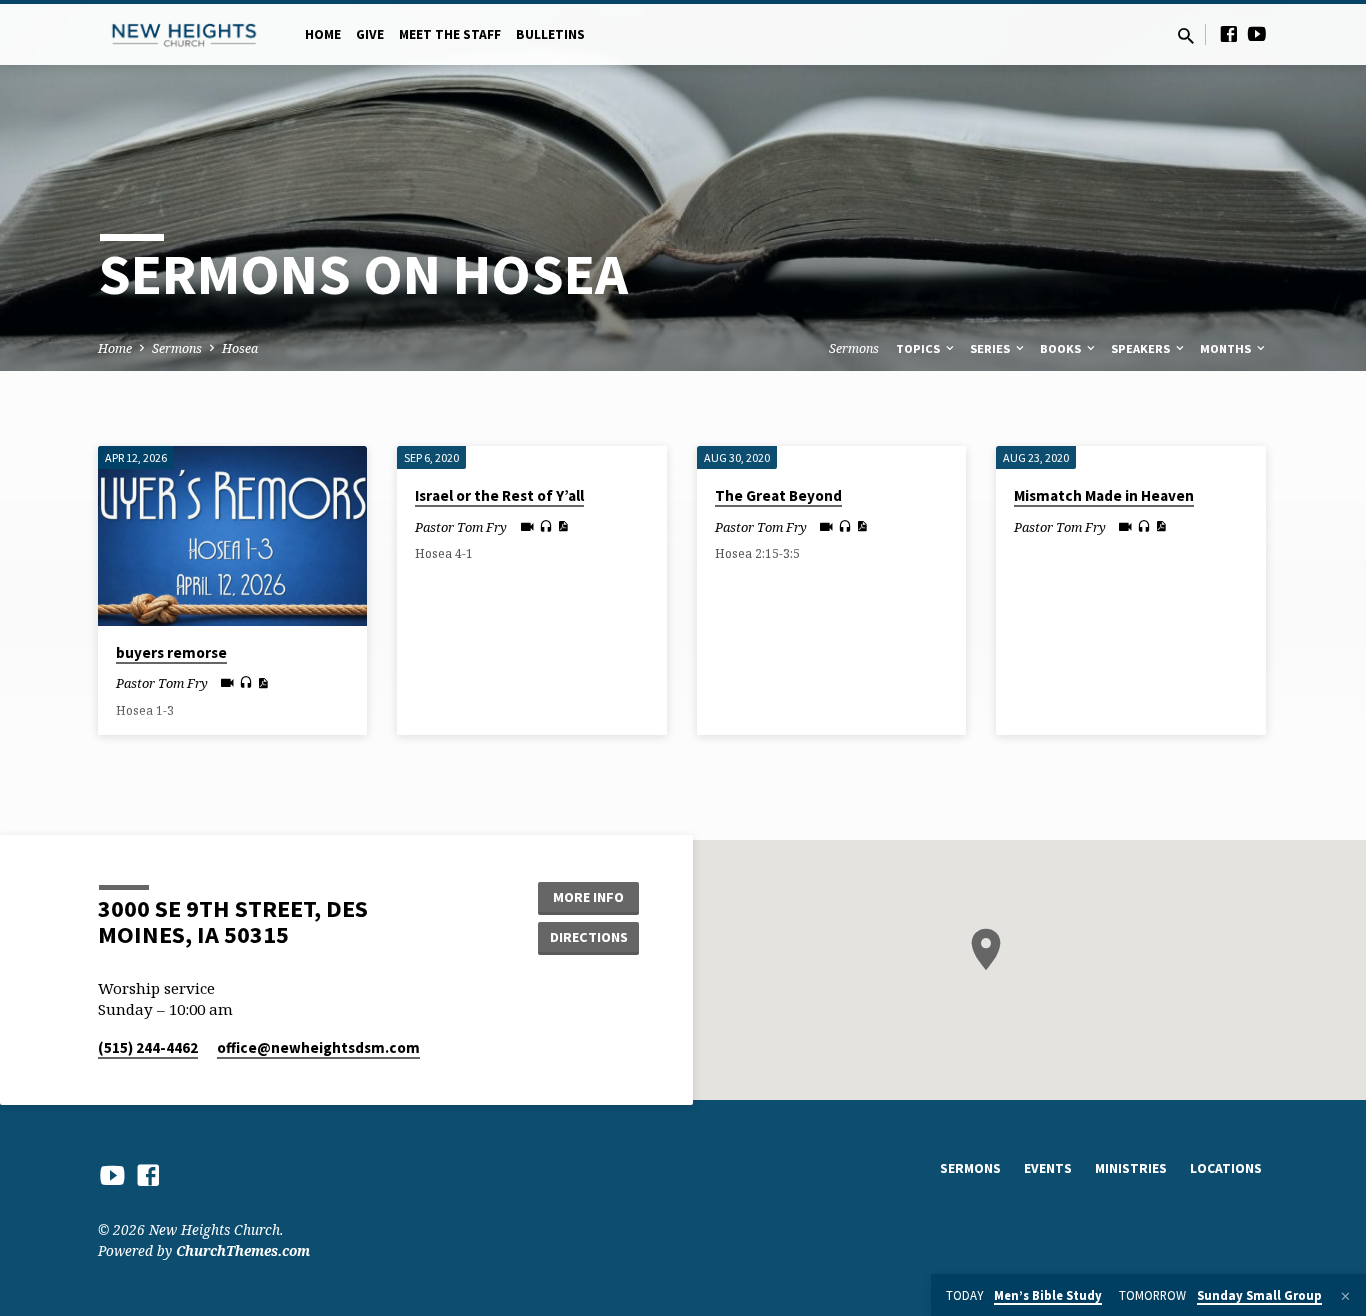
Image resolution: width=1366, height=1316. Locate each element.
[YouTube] (1257, 33)
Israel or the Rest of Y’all (499, 495)
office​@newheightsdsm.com (318, 1047)
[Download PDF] (262, 683)
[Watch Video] (227, 682)
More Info (588, 897)
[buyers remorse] (232, 536)
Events (1048, 1168)
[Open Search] (1186, 35)
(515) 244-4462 (148, 1047)
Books (1062, 348)
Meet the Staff (450, 34)
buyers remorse (171, 652)
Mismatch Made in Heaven (1104, 495)
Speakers (1142, 348)
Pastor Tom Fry (162, 683)
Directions (589, 937)
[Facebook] (1229, 33)
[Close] (1345, 1296)
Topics (919, 348)
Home (323, 34)
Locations (1226, 1168)
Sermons (177, 348)
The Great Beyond (778, 495)
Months (1227, 348)
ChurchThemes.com (243, 1250)
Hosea (240, 348)
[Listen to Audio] (246, 682)
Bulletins (550, 34)
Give (370, 34)
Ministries (1131, 1168)
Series (991, 348)
